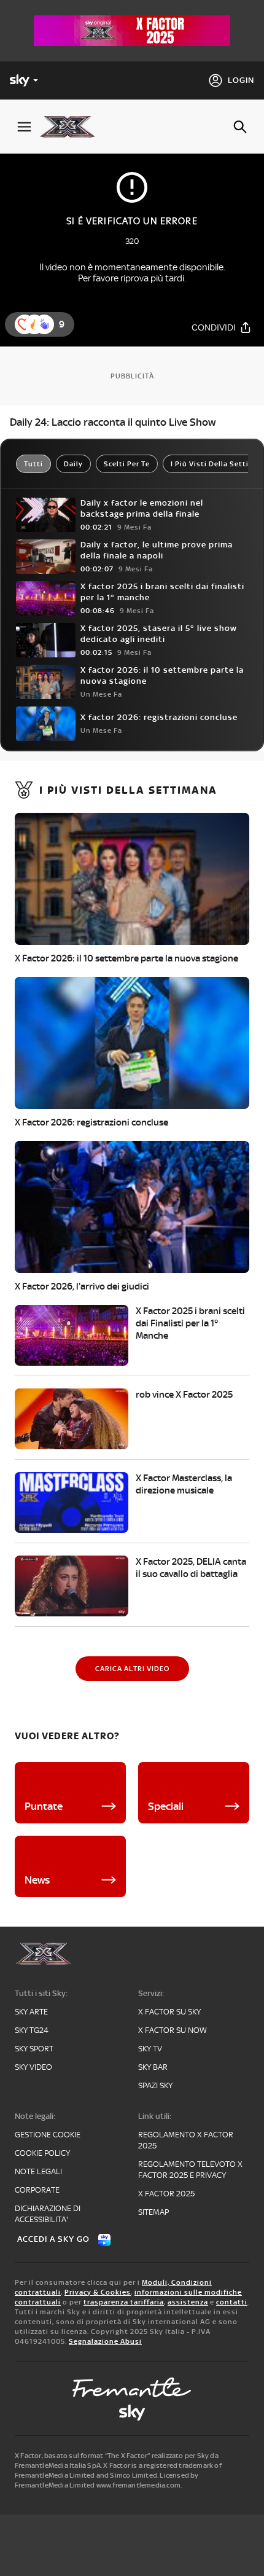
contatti (232, 2302)
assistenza (188, 2302)
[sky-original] (132, 2413)
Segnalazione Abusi (105, 2341)
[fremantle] (132, 2387)
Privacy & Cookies (98, 2292)
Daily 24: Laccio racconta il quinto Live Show (113, 422)
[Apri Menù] (24, 127)
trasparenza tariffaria (124, 2302)
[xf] (72, 127)
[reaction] (44, 324)
